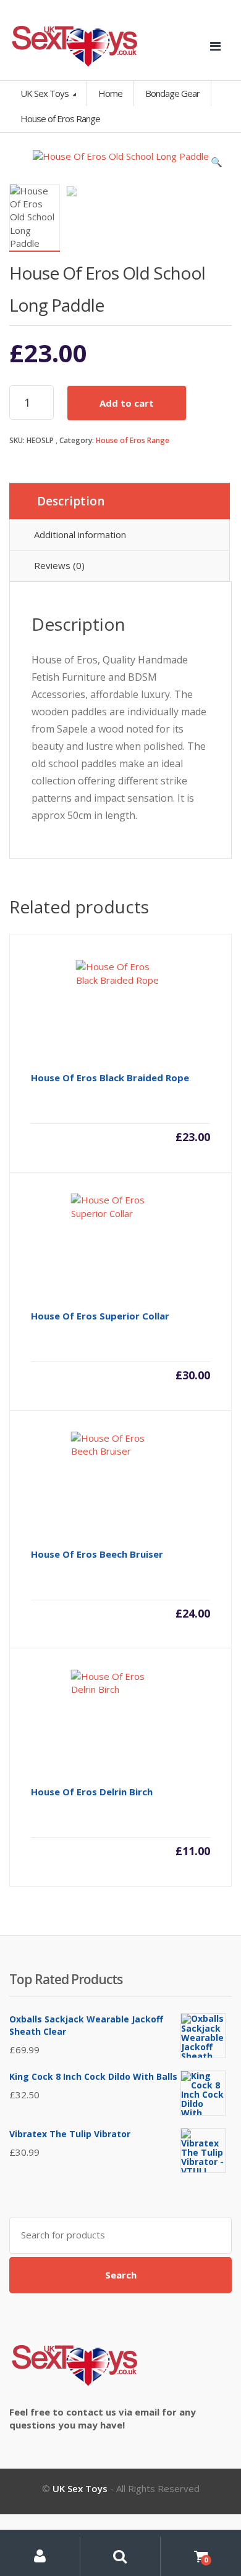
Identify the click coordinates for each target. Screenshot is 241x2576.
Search (121, 2275)
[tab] (120, 501)
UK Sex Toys (45, 93)
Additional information (80, 534)
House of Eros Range (133, 440)
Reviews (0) (59, 565)
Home (110, 93)
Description (71, 501)
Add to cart (127, 403)
